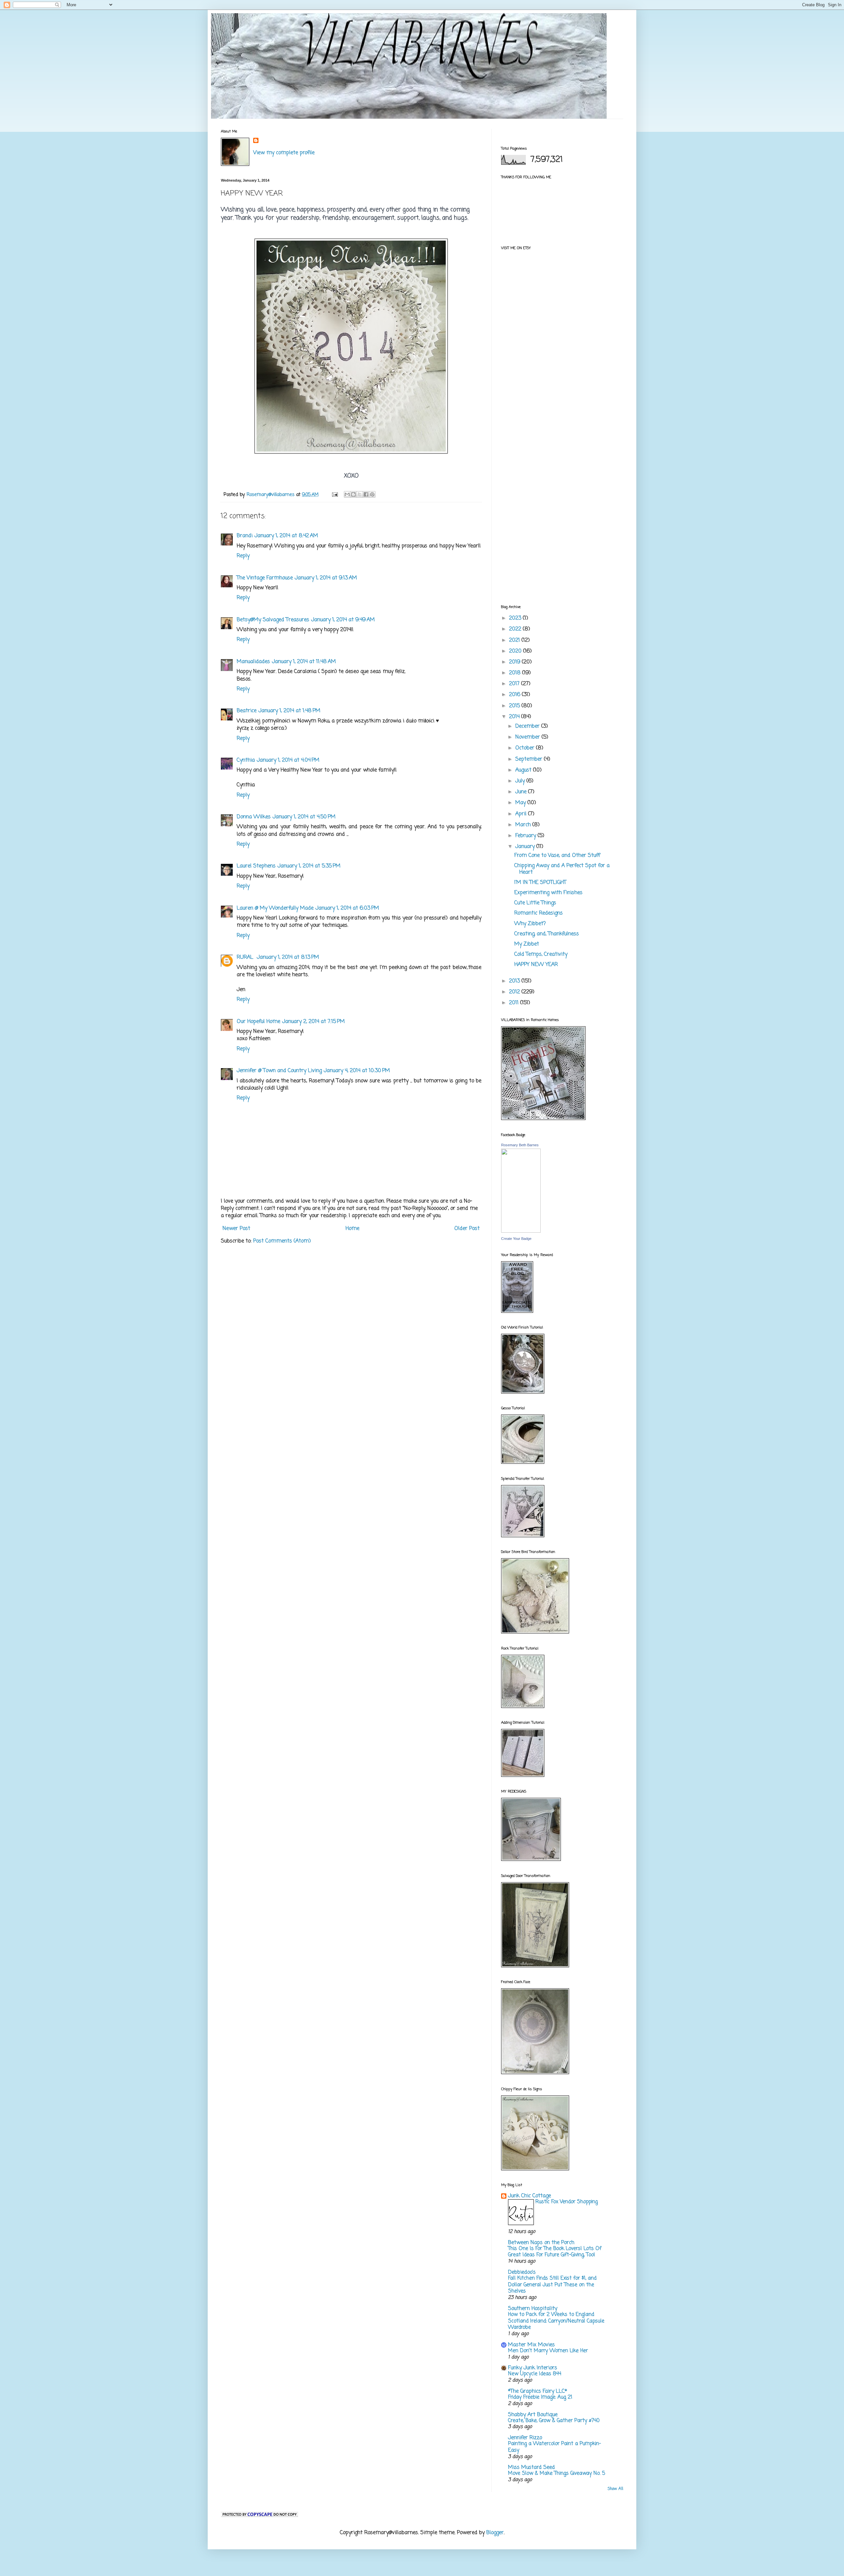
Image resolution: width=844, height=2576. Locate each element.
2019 (515, 662)
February (527, 836)
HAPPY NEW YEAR (536, 965)
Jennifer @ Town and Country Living (279, 1071)
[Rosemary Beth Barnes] (521, 1231)
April (522, 814)
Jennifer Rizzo (525, 2438)
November (528, 737)
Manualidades (253, 662)
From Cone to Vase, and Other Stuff (557, 856)
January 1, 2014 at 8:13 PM (288, 957)
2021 (515, 640)
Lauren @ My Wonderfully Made (275, 908)
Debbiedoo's (522, 2272)
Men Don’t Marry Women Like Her (548, 2351)
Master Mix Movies (531, 2345)
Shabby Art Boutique (533, 2415)
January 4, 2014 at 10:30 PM (357, 1071)
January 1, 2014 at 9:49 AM (343, 620)
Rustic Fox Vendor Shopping (567, 2202)
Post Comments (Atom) (282, 1241)
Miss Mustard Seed (531, 2468)
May (521, 803)
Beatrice (247, 711)
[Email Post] (335, 495)
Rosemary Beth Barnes (520, 1145)
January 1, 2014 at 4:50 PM (304, 817)
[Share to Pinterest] (372, 494)
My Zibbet (527, 944)
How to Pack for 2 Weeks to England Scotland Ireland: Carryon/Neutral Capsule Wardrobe (556, 2321)
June (522, 792)
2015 (515, 706)
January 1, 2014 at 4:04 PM (288, 760)
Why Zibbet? (530, 924)
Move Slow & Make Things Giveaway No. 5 (557, 2473)
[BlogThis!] (353, 494)
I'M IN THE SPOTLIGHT (540, 883)
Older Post (467, 1229)
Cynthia (246, 760)
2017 (515, 684)
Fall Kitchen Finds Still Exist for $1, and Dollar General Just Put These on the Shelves (552, 2285)
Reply (243, 556)
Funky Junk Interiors (533, 2368)
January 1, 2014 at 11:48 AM (304, 662)
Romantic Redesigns (539, 913)
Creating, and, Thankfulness (547, 934)
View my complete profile (284, 153)
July (521, 781)
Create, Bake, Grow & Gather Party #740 (554, 2421)
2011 (515, 1003)
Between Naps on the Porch (541, 2243)
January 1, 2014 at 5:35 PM (309, 866)
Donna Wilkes (254, 817)
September (530, 759)
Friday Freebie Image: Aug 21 (540, 2397)
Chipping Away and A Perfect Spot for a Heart (562, 869)
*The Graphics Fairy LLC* (538, 2391)
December (528, 726)
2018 (516, 673)
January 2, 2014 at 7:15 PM (314, 1022)
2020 (516, 651)
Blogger (495, 2533)
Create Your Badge (516, 1239)
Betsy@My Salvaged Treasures (273, 620)
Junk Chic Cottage (529, 2196)
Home (352, 1229)
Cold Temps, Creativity (541, 954)
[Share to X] (360, 494)
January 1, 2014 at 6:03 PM (347, 908)
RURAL (246, 957)
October (526, 748)
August (524, 770)
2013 (515, 981)
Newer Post (236, 1229)
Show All (615, 2489)
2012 (515, 992)
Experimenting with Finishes (548, 893)
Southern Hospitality (533, 2309)
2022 (516, 629)
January (526, 847)
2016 (515, 695)
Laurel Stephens (256, 866)
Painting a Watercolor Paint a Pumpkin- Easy (555, 2447)
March (524, 825)
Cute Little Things (535, 903)
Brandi (245, 536)
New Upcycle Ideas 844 (535, 2374)
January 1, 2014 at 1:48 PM (289, 711)
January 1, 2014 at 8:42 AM (286, 536)
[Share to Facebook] (366, 494)
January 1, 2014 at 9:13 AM (326, 578)
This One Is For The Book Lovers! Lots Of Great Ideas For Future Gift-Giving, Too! (555, 2252)
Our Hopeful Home (258, 1022)
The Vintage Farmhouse (265, 578)
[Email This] (347, 494)
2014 (515, 717)
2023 (516, 618)
